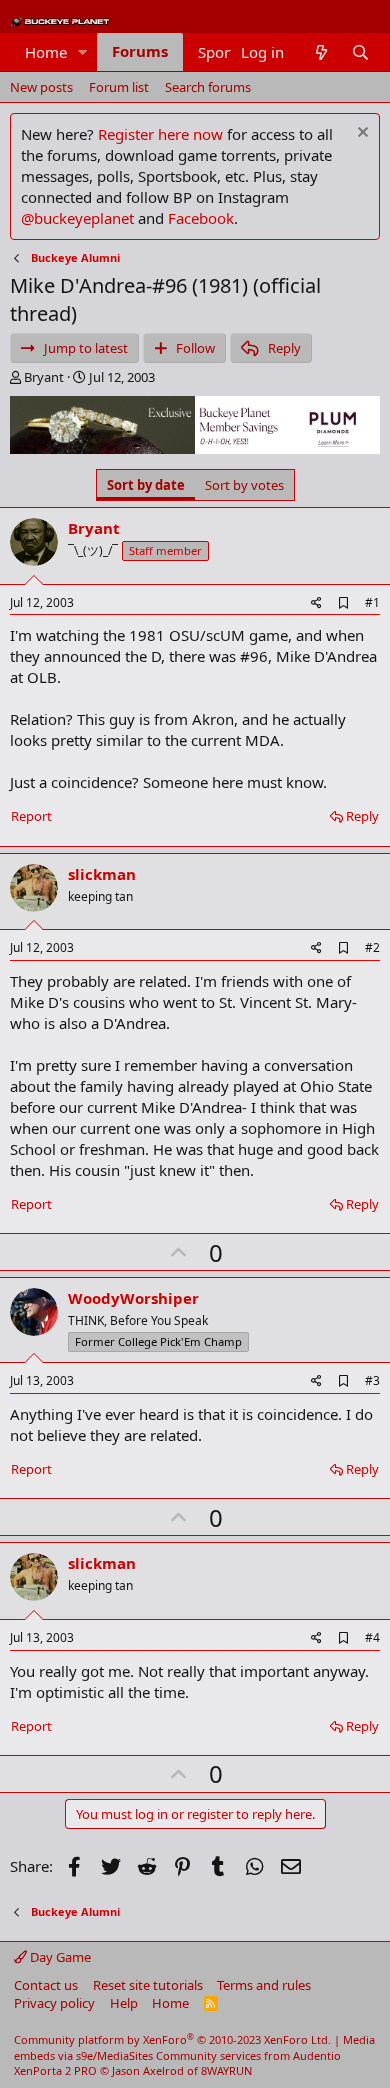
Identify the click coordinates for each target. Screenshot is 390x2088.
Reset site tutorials (148, 1985)
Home (46, 52)
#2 (372, 947)
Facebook (201, 218)
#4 (372, 1637)
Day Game (59, 1957)
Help (124, 2003)
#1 (372, 602)
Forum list (119, 87)
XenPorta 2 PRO (55, 2070)
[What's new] (320, 52)
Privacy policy (54, 2003)
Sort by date (146, 485)
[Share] (316, 603)
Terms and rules (264, 1985)
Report (31, 816)
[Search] (360, 52)
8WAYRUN (226, 2070)
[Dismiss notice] (360, 134)
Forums (140, 51)
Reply (362, 816)
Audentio (317, 2055)
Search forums (208, 87)
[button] (83, 52)
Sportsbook (237, 52)
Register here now (160, 134)
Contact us (46, 1985)
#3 (372, 1380)
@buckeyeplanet (77, 218)
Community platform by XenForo (172, 2039)
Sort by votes (244, 485)
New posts (41, 87)
